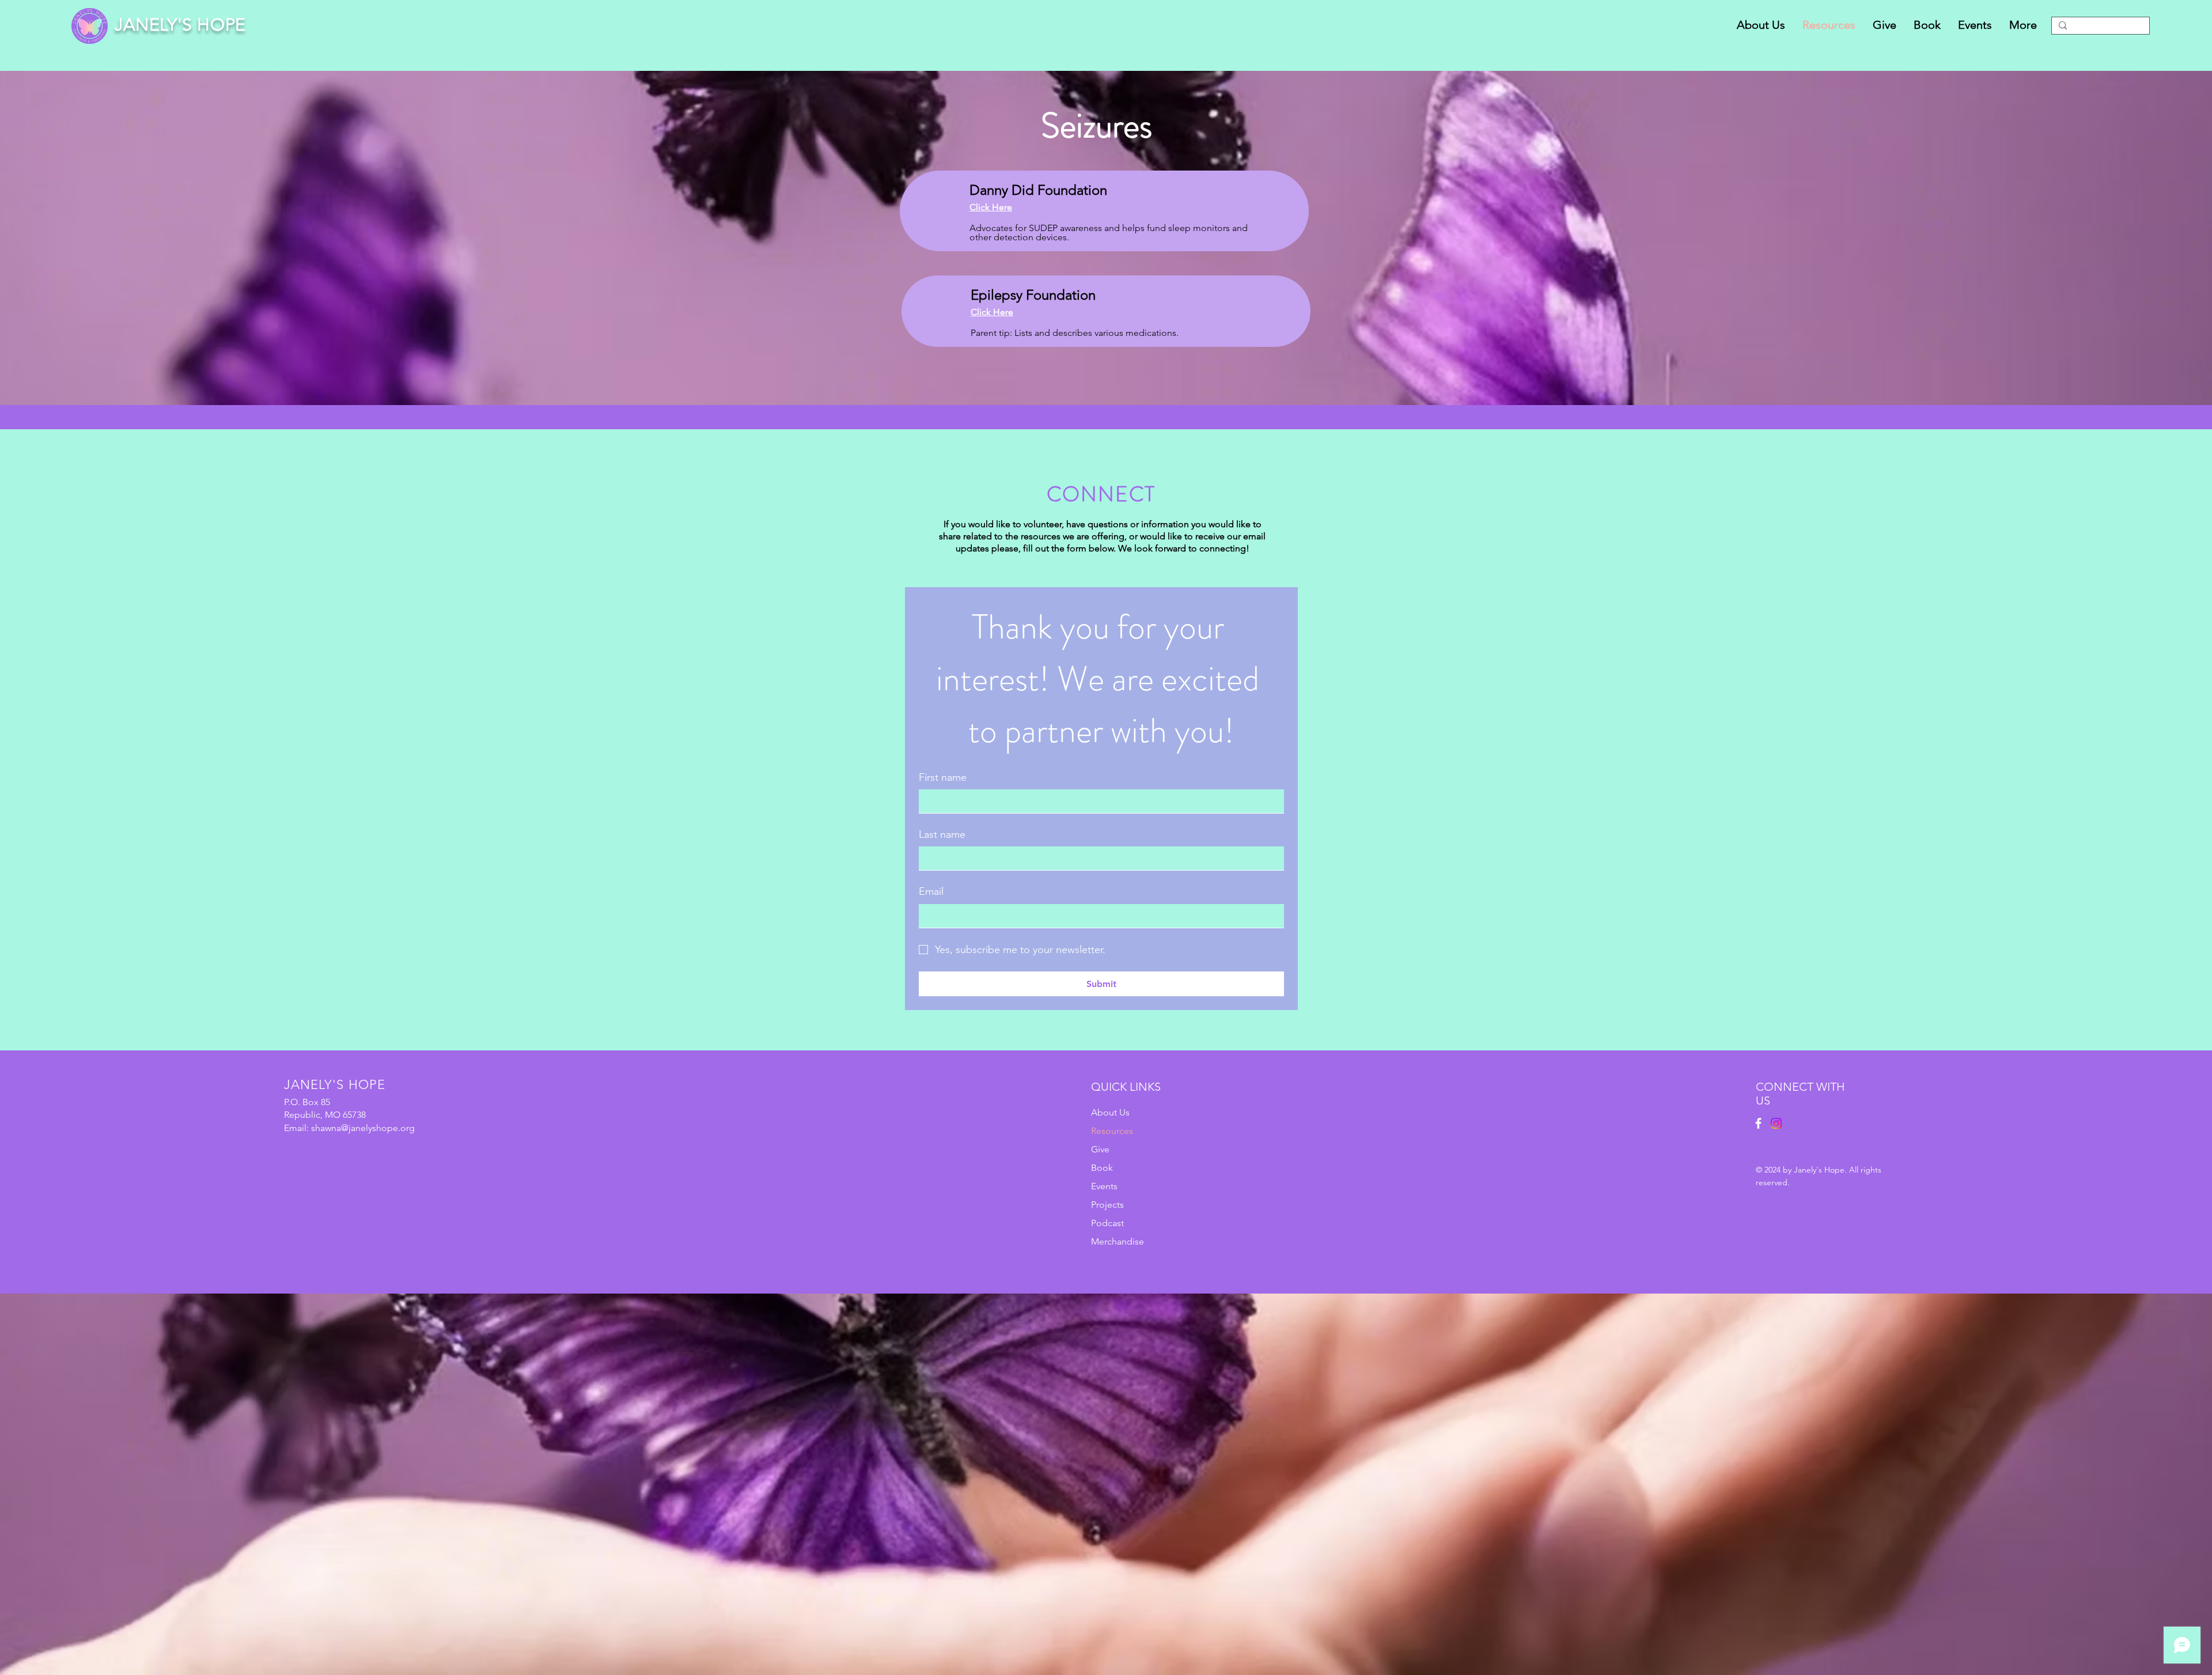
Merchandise (1118, 1241)
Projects (1107, 1205)
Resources (1112, 1131)
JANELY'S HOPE (180, 25)
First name (943, 777)
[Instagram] (1776, 1123)
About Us (1110, 1112)
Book (1102, 1168)
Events (1104, 1186)
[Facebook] (1758, 1123)
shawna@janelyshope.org (363, 1128)
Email (931, 891)
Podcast (1107, 1223)
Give (1100, 1149)
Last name (942, 834)
